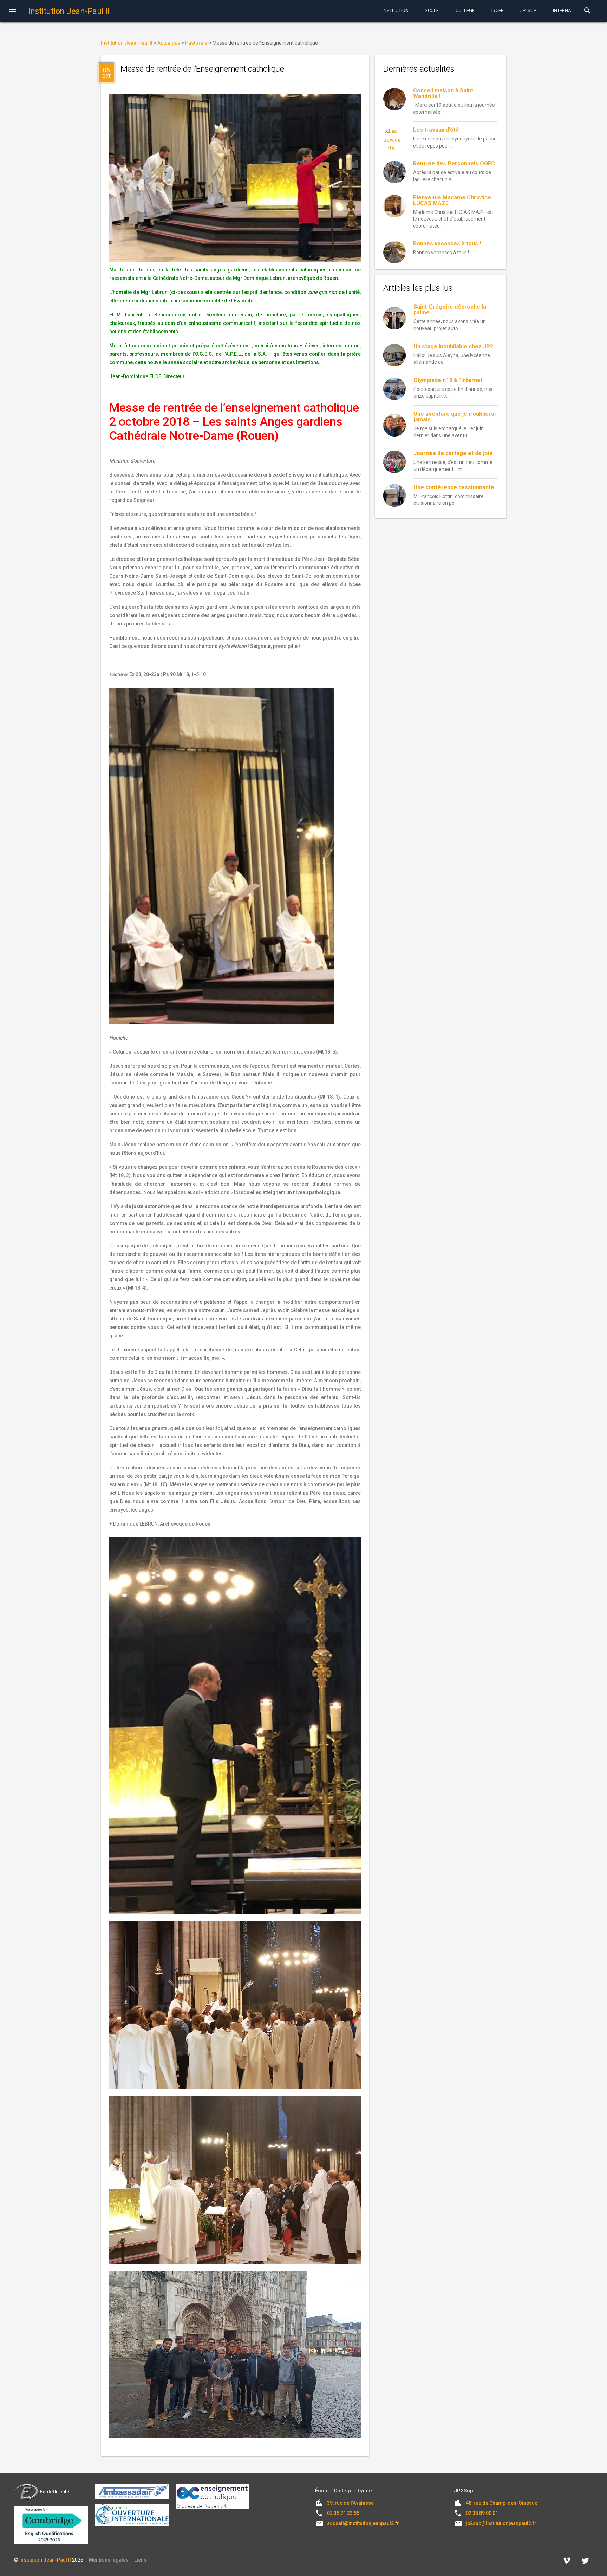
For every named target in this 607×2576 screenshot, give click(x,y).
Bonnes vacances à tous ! (447, 244)
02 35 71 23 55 (343, 2513)
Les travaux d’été (436, 130)
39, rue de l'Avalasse (350, 2503)
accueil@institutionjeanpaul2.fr (363, 2523)
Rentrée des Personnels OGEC (454, 163)
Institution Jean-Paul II (45, 2560)
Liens (140, 2560)
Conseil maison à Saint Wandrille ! (443, 93)
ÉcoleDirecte (54, 2492)
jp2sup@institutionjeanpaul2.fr (501, 2523)
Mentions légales (109, 2560)
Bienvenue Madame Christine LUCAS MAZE (452, 200)
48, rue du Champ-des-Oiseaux (501, 2503)
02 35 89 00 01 (482, 2513)
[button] (13, 12)
